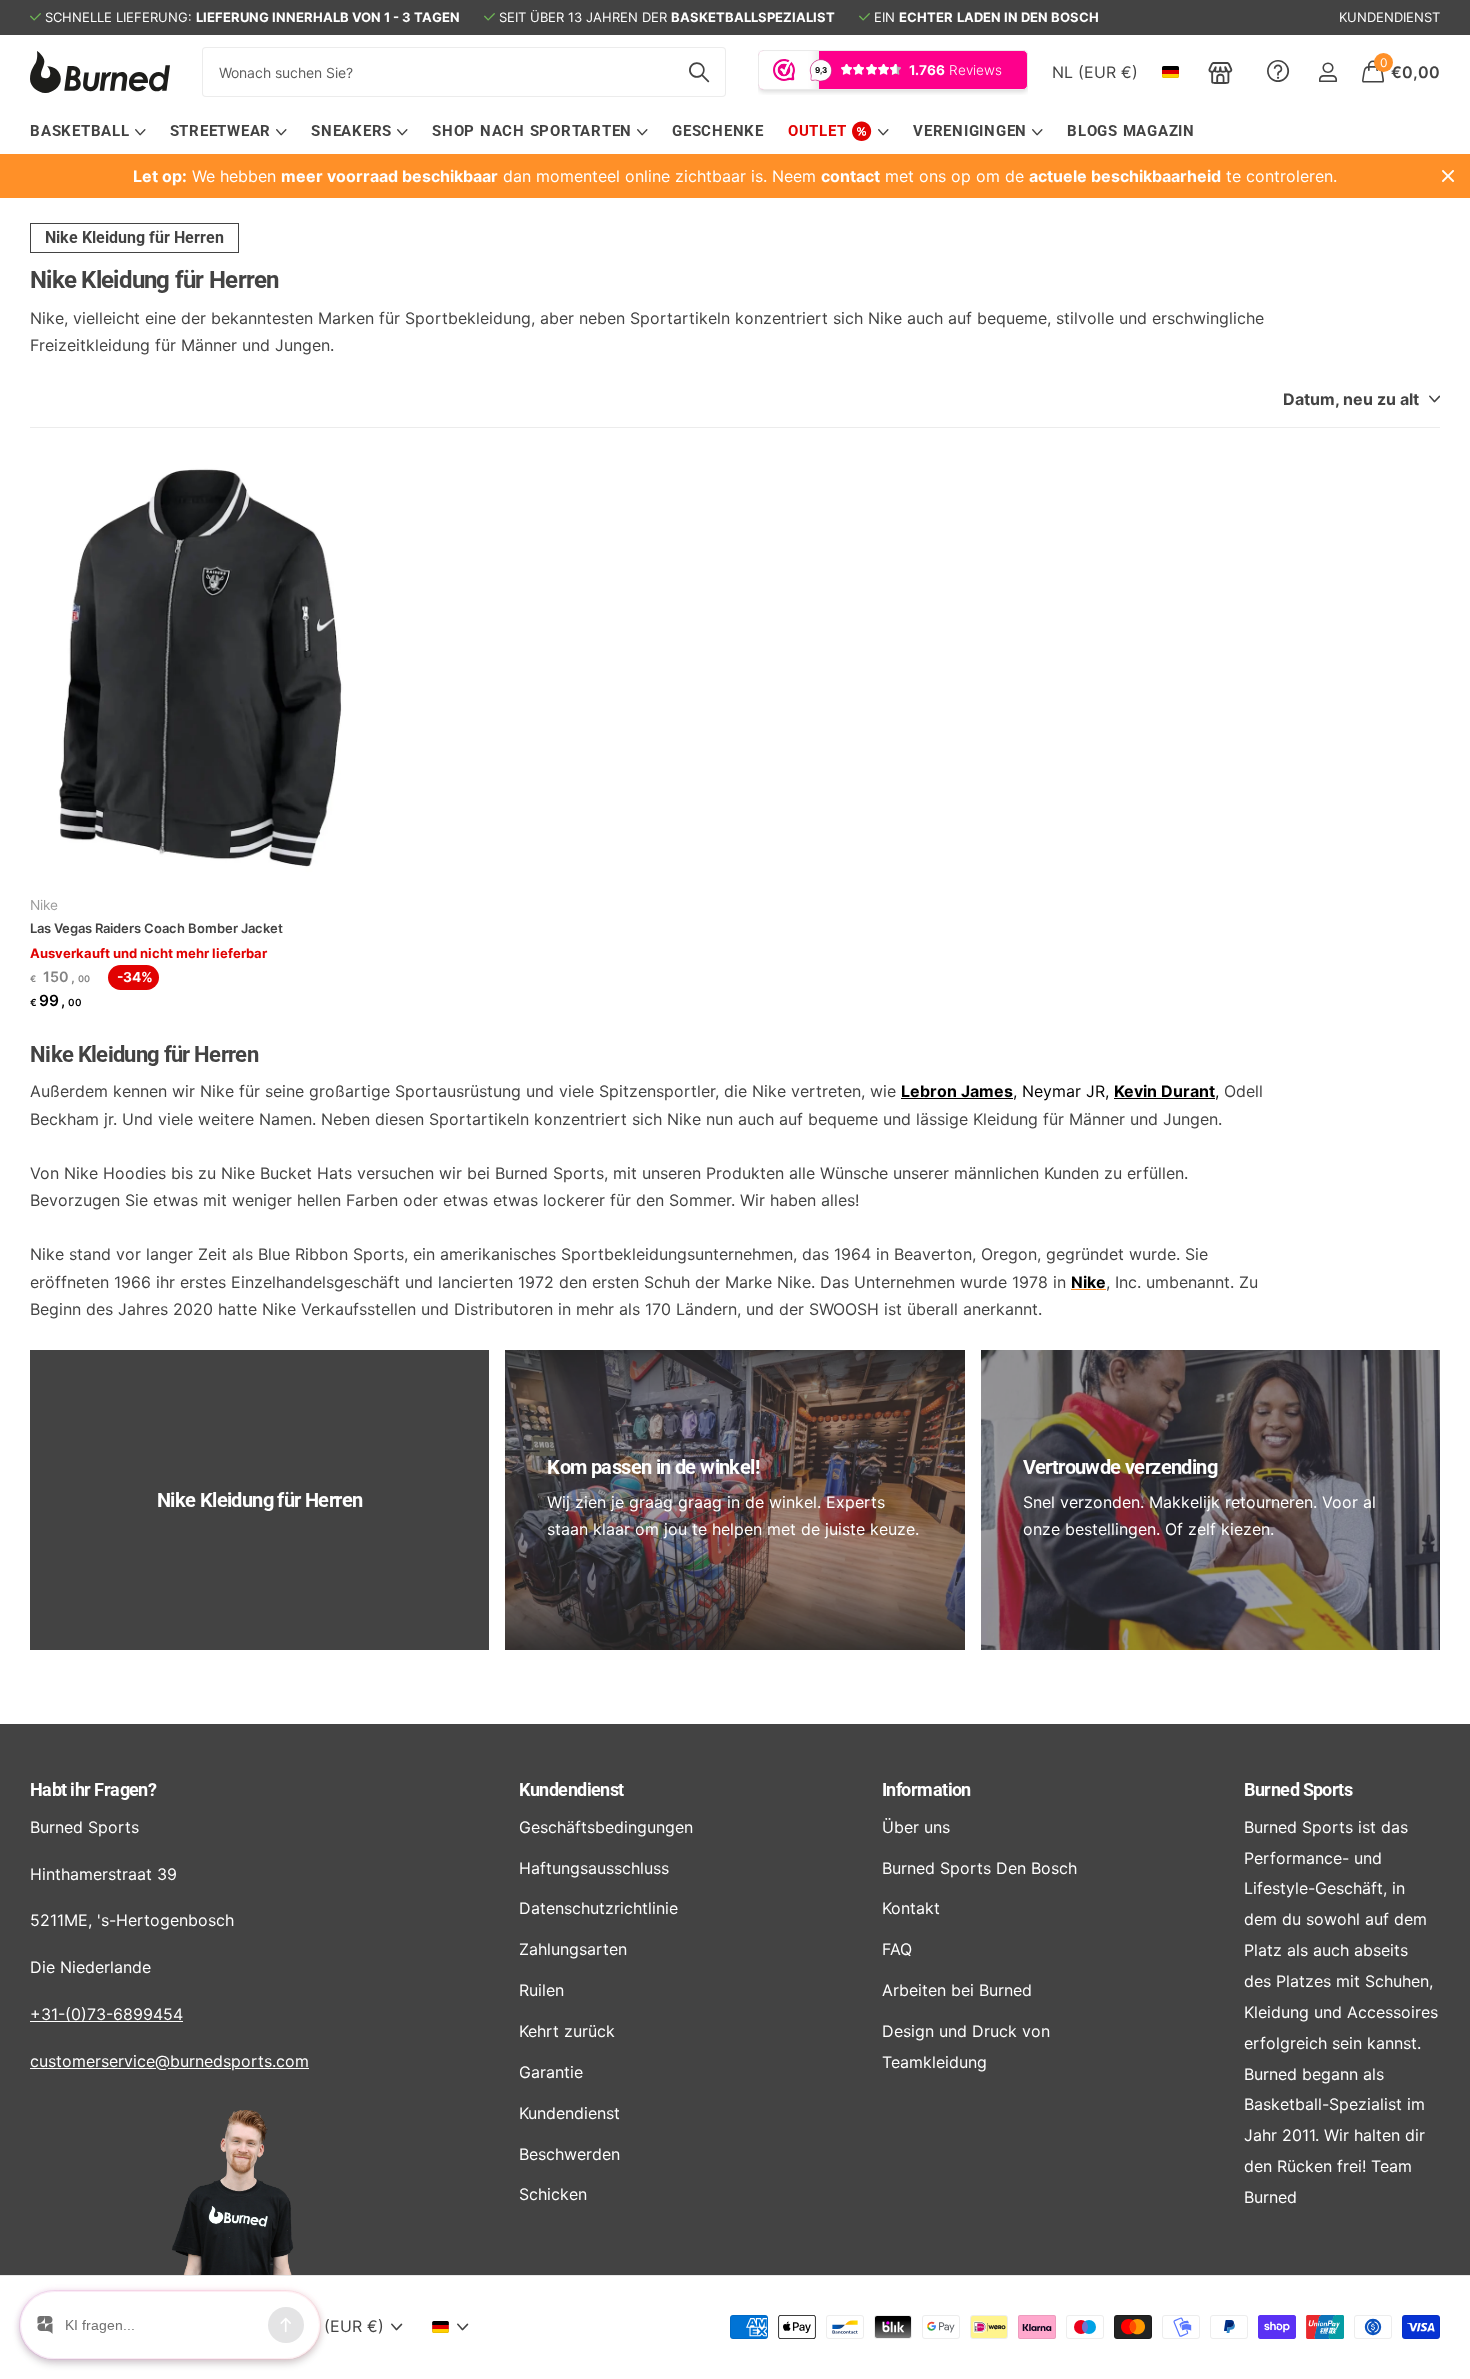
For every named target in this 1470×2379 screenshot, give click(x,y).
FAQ (897, 1949)
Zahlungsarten (573, 1949)
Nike (44, 905)
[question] (1278, 72)
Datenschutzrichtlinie (598, 1908)
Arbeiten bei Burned (957, 1990)
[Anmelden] (1327, 72)
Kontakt (911, 1908)
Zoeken (698, 72)
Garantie (551, 2072)
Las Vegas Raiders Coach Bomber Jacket (156, 928)
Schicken (553, 2194)
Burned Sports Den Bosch (979, 1868)
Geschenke (718, 131)
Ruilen (541, 1990)
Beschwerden (569, 2154)
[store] (1220, 72)
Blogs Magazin (1131, 131)
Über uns (916, 1827)
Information (926, 1789)
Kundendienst (571, 1789)
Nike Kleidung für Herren (134, 237)
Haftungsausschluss (594, 1868)
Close (1448, 176)
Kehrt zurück (567, 2031)
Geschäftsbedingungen (606, 1827)
